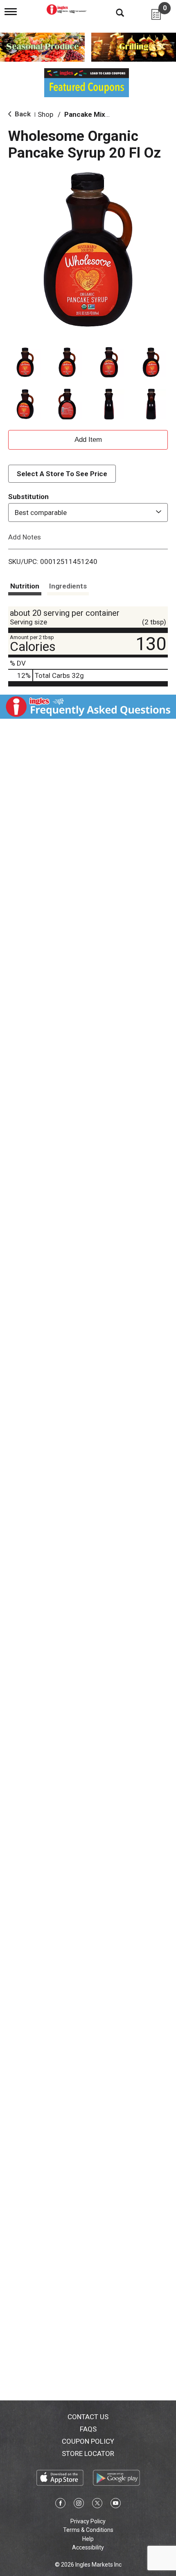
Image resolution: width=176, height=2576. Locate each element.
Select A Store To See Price (62, 474)
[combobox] (88, 513)
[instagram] (79, 2505)
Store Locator (88, 2453)
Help (88, 2539)
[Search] (114, 12)
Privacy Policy (88, 2521)
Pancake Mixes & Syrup (102, 114)
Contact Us (88, 2417)
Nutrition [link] (25, 586)
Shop (45, 114)
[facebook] (60, 2505)
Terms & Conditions (88, 2530)
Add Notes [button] (25, 537)
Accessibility (88, 2547)
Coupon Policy (88, 2441)
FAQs (88, 2429)
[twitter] (97, 2505)
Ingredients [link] (68, 586)
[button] (25, 362)
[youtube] (116, 2505)
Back (22, 114)
